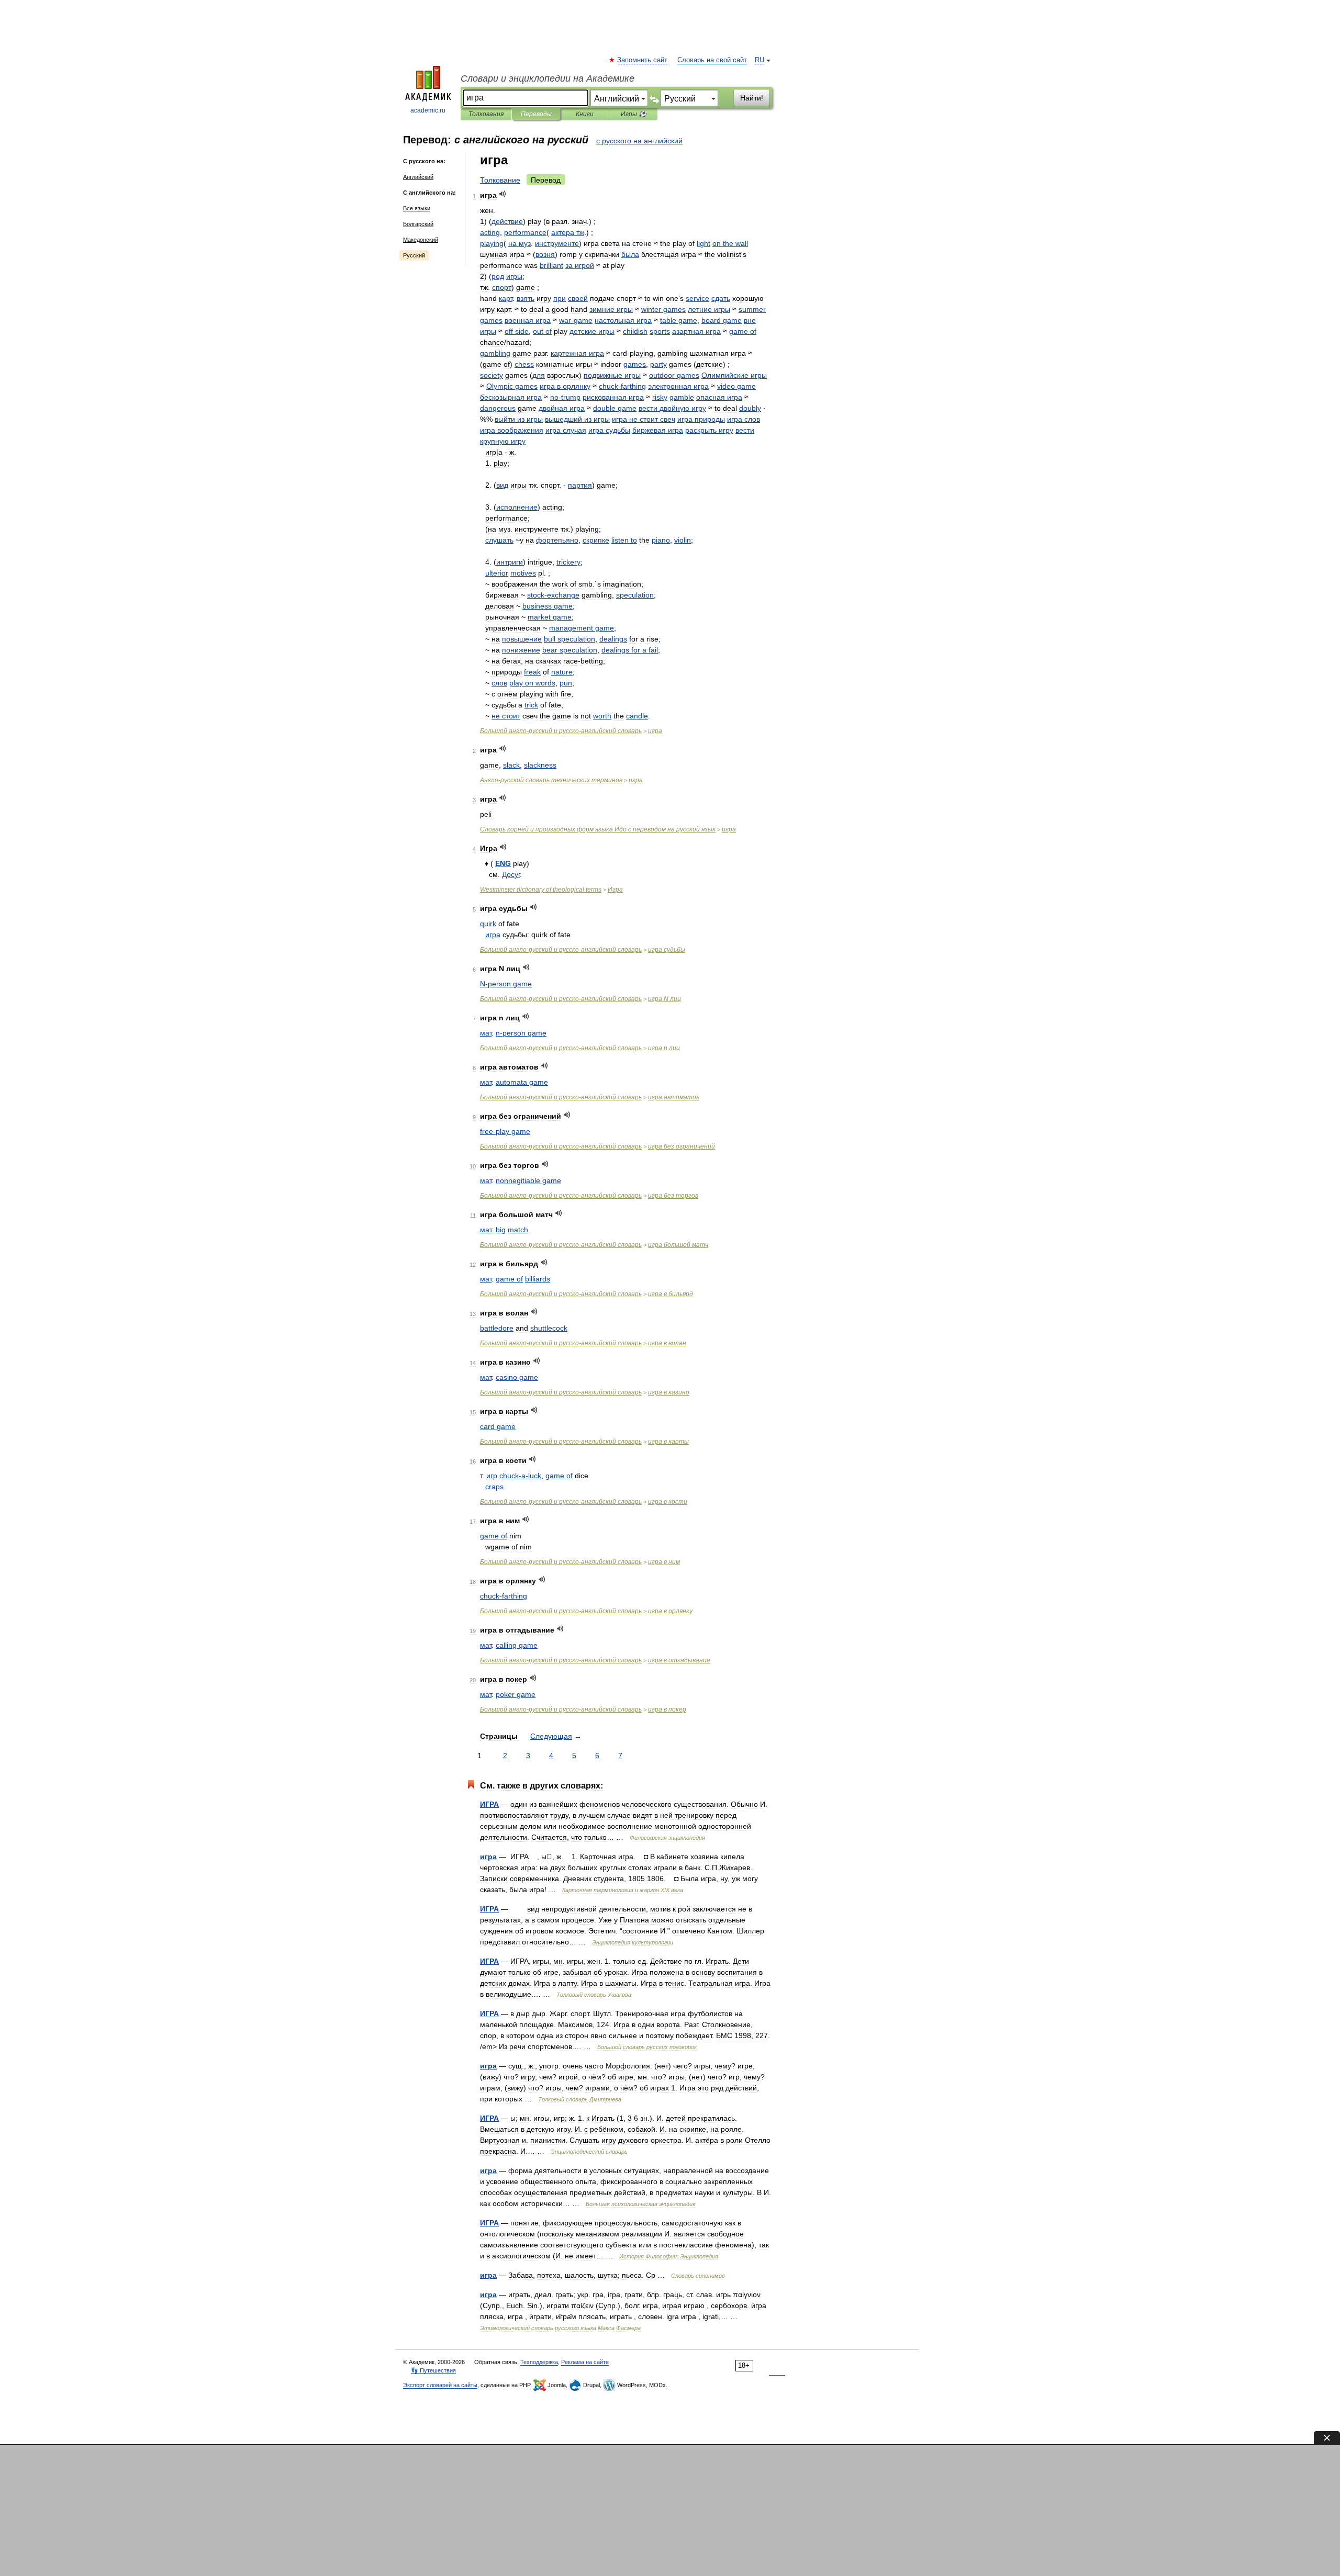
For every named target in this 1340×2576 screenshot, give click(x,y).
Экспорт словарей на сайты (440, 2385)
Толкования (486, 114)
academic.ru (428, 110)
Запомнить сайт (643, 60)
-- (561, 731)
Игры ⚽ (634, 114)
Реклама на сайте (585, 2362)
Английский (418, 177)
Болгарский (418, 224)
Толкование (500, 180)
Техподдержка (539, 2362)
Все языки (417, 208)
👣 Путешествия (433, 2370)
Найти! (752, 98)
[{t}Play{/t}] (503, 194)
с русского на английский (639, 141)
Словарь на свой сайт (712, 60)
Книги (585, 114)
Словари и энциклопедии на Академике (548, 78)
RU (760, 60)
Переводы (536, 114)
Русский (414, 255)
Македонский (421, 240)
